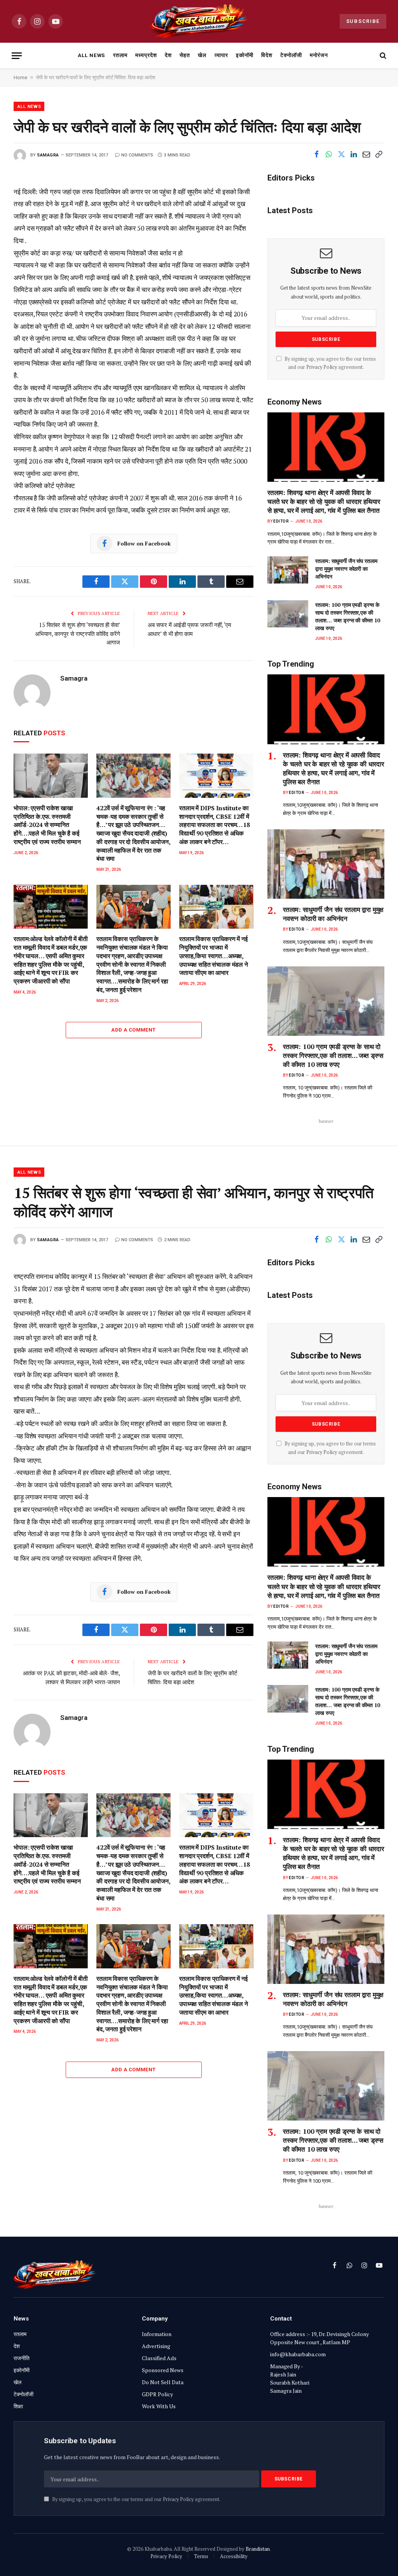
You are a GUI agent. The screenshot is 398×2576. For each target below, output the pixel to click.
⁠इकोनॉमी (245, 55)
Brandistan (258, 2549)
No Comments (137, 155)
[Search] (382, 56)
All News (92, 55)
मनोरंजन (319, 55)
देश (168, 55)
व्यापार (221, 55)
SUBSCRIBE (363, 21)
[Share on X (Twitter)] (341, 155)
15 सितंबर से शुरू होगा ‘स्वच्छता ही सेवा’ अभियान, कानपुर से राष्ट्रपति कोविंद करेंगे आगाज (78, 633)
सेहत (185, 55)
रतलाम (120, 55)
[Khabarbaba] (199, 21)
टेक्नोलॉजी (291, 55)
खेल (202, 55)
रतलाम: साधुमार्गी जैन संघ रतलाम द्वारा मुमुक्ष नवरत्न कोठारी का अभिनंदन (346, 569)
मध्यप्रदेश (146, 55)
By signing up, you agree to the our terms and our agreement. (136, 2499)
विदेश (267, 55)
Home (20, 77)
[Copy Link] (379, 155)
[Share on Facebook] (316, 155)
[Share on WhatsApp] (329, 155)
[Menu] (17, 56)
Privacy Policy (322, 367)
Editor (281, 521)
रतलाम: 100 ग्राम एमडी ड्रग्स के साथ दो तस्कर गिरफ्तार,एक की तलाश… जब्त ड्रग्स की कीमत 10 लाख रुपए (348, 616)
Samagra (48, 155)
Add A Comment (133, 1030)
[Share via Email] (366, 155)
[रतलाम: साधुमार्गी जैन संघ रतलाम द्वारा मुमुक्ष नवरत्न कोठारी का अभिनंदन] (288, 570)
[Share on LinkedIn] (354, 155)
